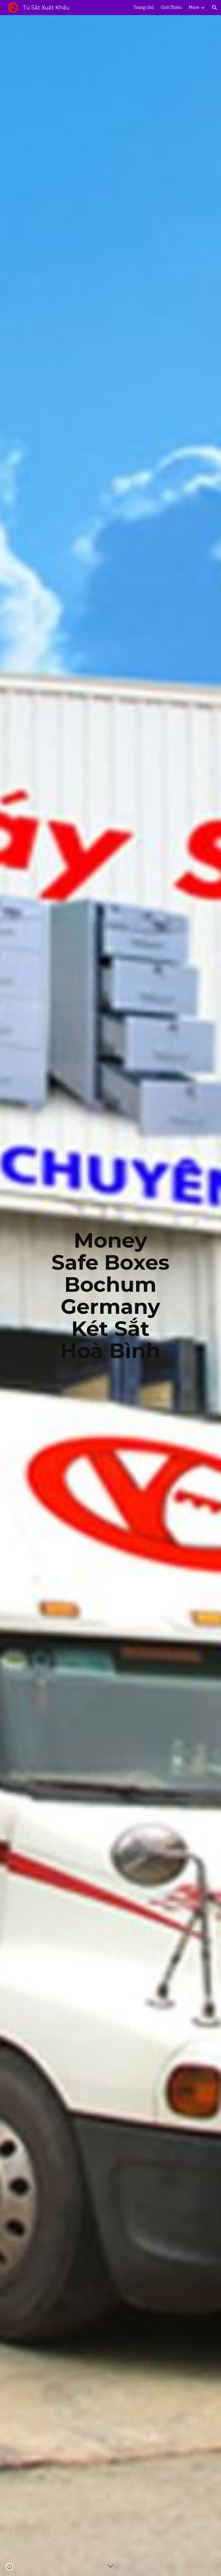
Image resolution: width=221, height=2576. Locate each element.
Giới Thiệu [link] (171, 7)
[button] (215, 8)
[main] (111, 1296)
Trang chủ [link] (144, 7)
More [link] (194, 7)
